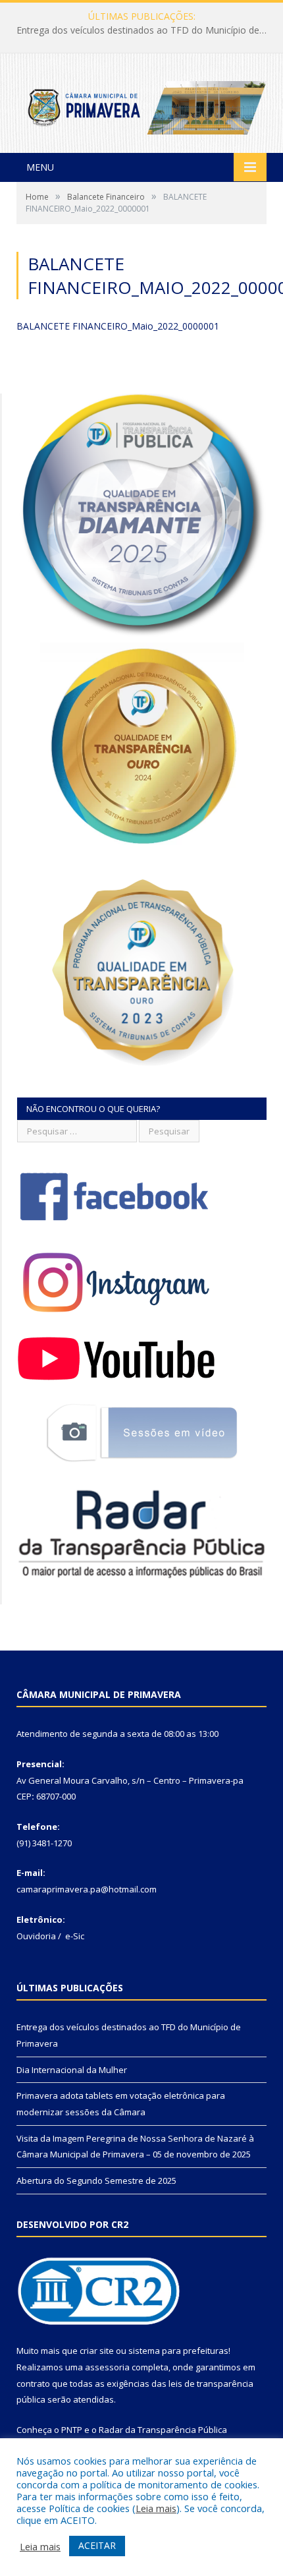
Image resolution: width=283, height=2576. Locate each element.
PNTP (72, 2430)
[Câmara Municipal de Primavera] (141, 104)
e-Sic (75, 1936)
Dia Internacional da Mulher (139, 30)
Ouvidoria (36, 1936)
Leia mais (156, 2508)
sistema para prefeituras (178, 2351)
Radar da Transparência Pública (163, 2430)
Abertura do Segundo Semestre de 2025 (96, 2181)
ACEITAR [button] (97, 2545)
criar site (97, 2351)
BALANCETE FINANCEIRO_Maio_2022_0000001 (118, 326)
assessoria (107, 2367)
